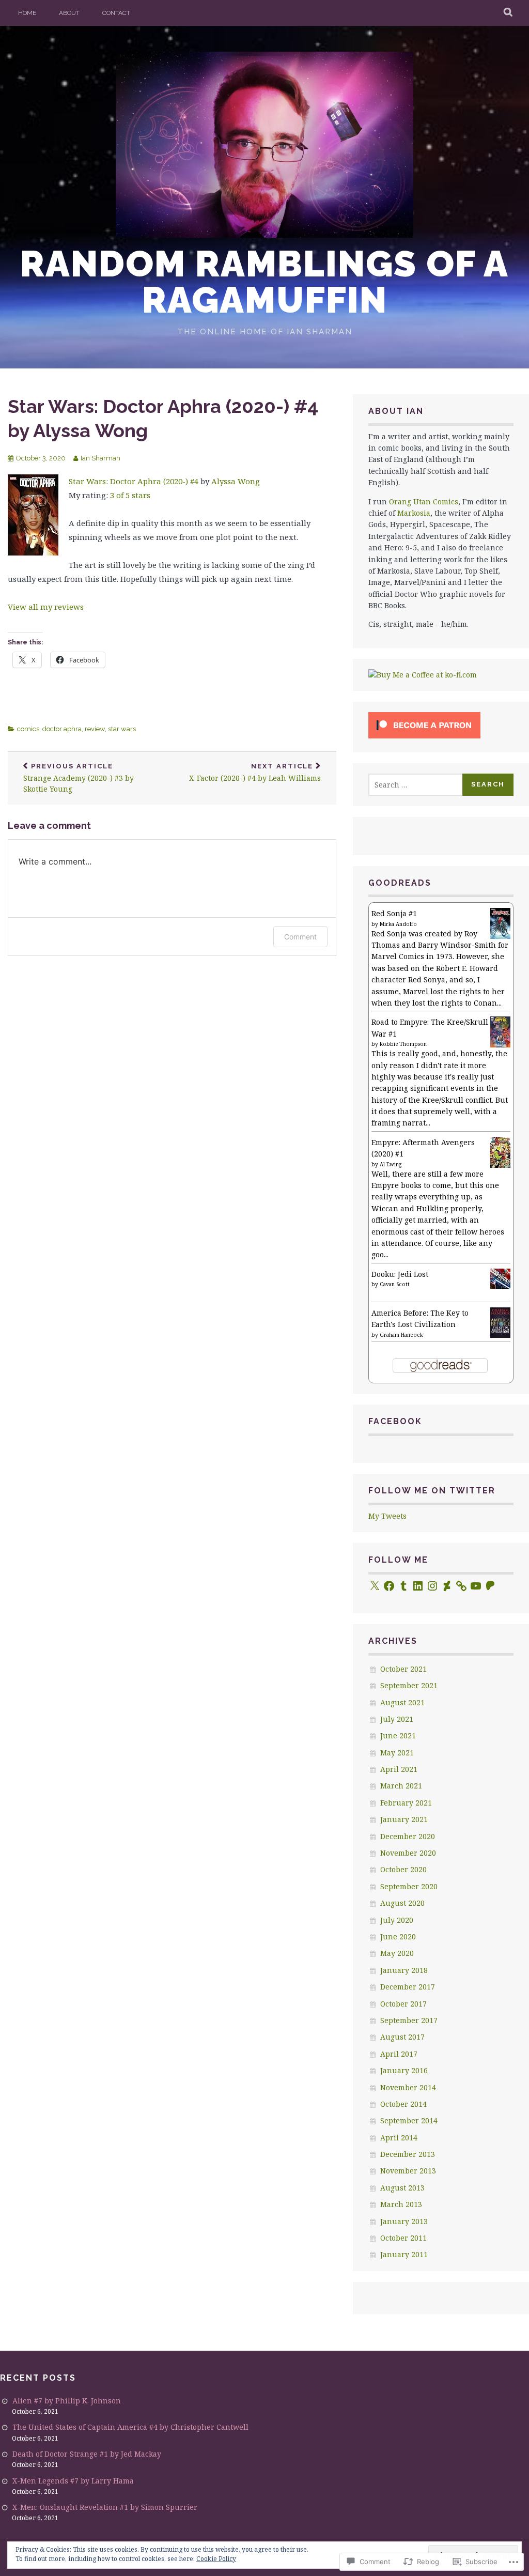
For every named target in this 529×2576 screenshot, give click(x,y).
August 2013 (402, 2188)
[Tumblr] (403, 1586)
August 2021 (402, 1702)
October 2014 (403, 2104)
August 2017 (402, 2037)
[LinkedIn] (418, 1586)
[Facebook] (389, 1586)
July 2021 (397, 1719)
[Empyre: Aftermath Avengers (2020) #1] (500, 1165)
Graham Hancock (401, 1335)
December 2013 (408, 2154)
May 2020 (397, 1953)
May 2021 (397, 1753)
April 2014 (399, 2138)
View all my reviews (46, 607)
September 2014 (409, 2120)
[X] (375, 1586)
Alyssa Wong (236, 481)
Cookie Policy (216, 2559)
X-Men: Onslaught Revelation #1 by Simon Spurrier (105, 2507)
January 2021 (404, 1819)
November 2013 (408, 2171)
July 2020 (397, 1920)
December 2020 (408, 1836)
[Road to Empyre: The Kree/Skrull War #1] (500, 1045)
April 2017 (399, 2054)
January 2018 (404, 1970)
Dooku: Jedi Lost (400, 1274)
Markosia (414, 513)
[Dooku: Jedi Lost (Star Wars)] (500, 1286)
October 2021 (403, 1669)
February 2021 (406, 1803)
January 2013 (404, 2221)
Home (27, 13)
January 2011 (404, 2254)
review (95, 729)
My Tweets (387, 1516)
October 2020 (403, 1869)
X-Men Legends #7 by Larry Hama (73, 2481)
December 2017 (408, 1987)
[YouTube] (476, 1586)
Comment (300, 937)
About (69, 13)
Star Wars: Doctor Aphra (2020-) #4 (134, 481)
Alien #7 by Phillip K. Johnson (67, 2401)
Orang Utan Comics (424, 502)
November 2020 (408, 1853)
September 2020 (409, 1886)
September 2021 (409, 1685)
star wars (122, 729)
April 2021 (399, 1769)
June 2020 (398, 1937)
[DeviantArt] (447, 1586)
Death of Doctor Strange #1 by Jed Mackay (87, 2454)
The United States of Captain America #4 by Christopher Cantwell (130, 2427)
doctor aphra (62, 729)
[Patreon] (490, 1586)
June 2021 (398, 1736)
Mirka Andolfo (398, 924)
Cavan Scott (395, 1284)
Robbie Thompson (403, 1044)
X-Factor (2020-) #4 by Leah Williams (255, 773)
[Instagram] (432, 1586)
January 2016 (404, 2070)
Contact (116, 13)
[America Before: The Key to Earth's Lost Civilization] (500, 1335)
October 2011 (403, 2238)
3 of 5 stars (130, 495)
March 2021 (401, 1786)
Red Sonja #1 (394, 913)
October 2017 (403, 2004)
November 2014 (408, 2087)
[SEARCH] (509, 13)
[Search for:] (416, 785)
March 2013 (401, 2204)
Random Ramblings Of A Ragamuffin (264, 282)
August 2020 (402, 1903)
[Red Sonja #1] (500, 936)
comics (28, 729)
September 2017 (409, 2020)
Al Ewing (391, 1164)
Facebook (395, 1421)
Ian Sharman (100, 458)
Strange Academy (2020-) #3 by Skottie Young (79, 778)
